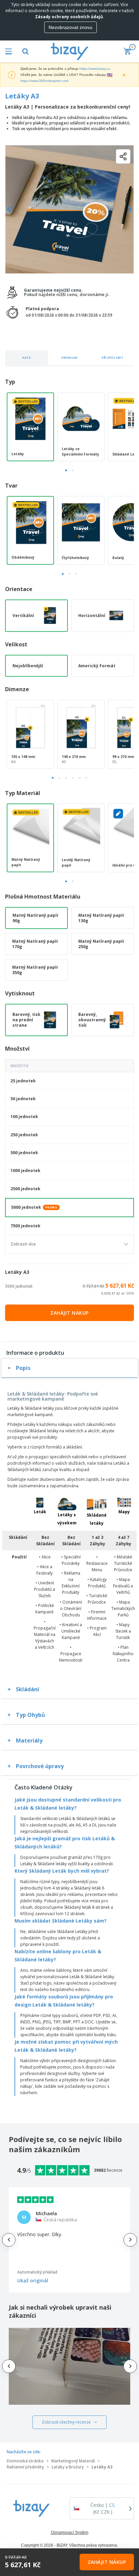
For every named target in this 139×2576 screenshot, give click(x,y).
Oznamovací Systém (70, 2533)
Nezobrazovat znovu (71, 27)
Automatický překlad (37, 2272)
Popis (23, 1368)
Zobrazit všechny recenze (66, 2422)
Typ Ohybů (31, 1715)
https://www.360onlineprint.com (44, 81)
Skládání (27, 1689)
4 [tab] (73, 778)
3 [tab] (76, 574)
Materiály (29, 1740)
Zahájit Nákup (69, 1313)
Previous (9, 210)
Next (130, 210)
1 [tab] (66, 470)
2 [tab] (73, 470)
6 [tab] (86, 778)
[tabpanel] (30, 427)
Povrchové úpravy (40, 1766)
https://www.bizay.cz (95, 69)
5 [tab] (80, 778)
